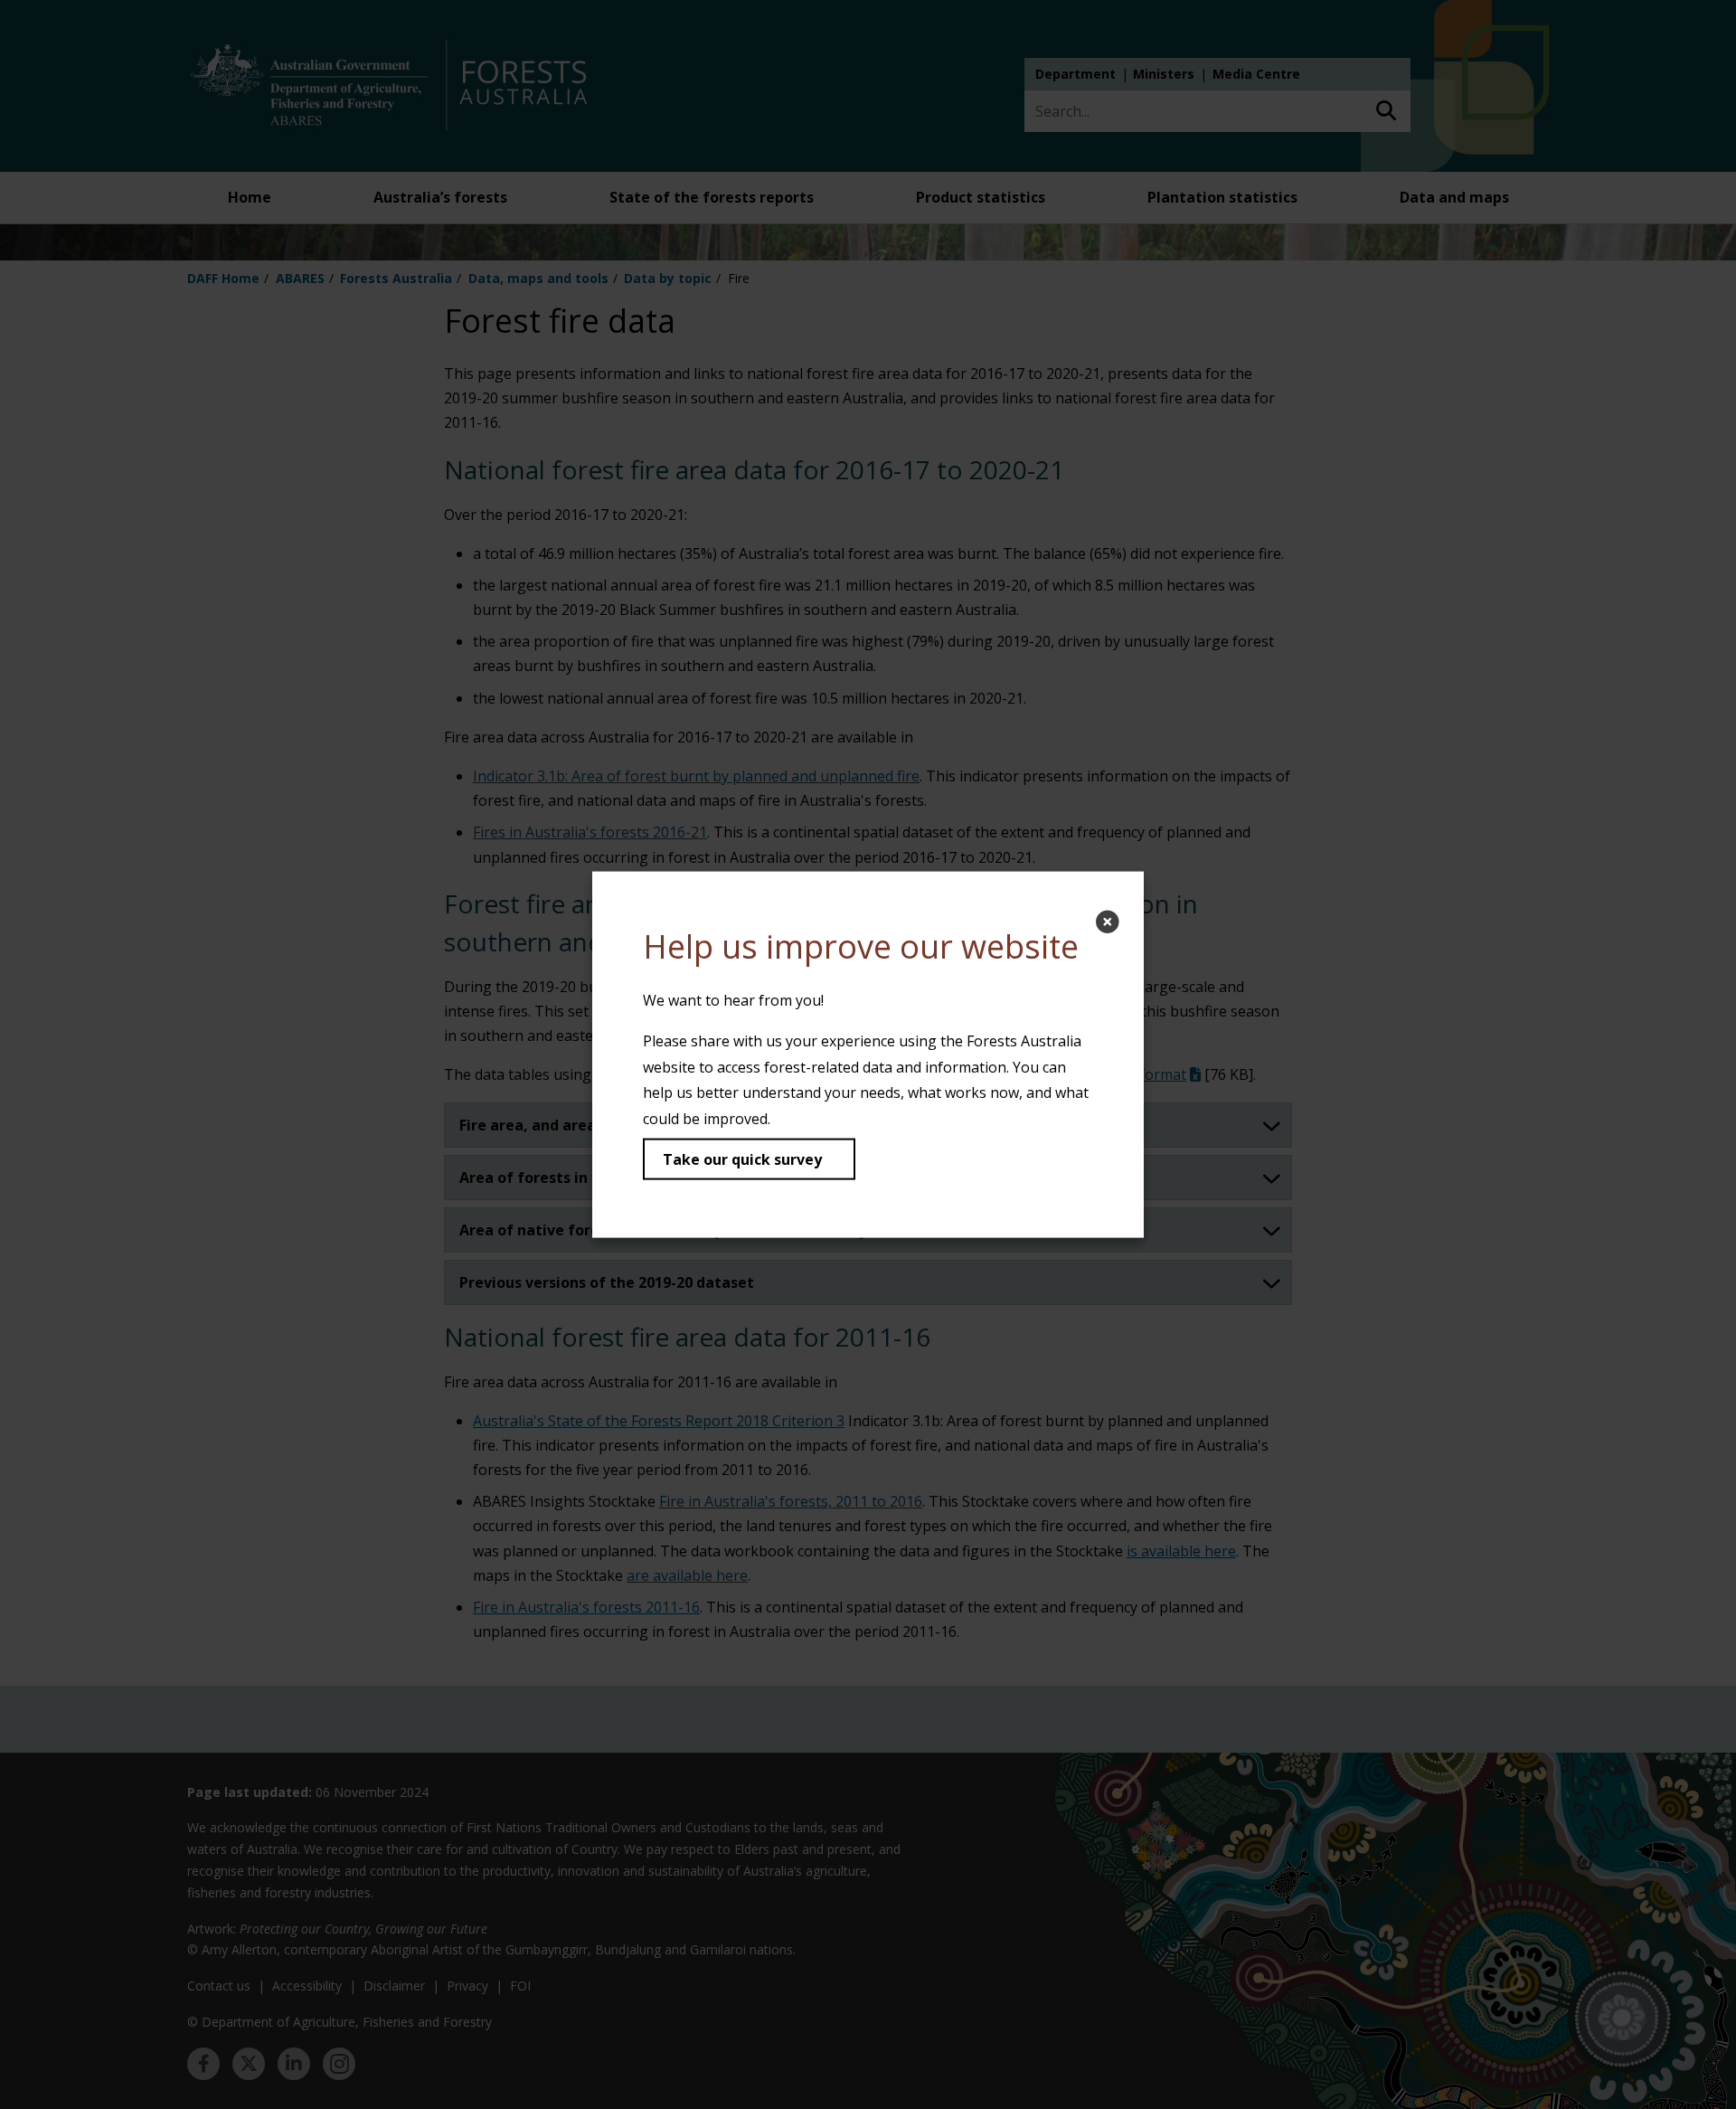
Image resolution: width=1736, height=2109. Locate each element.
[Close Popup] (1108, 922)
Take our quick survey (742, 1159)
